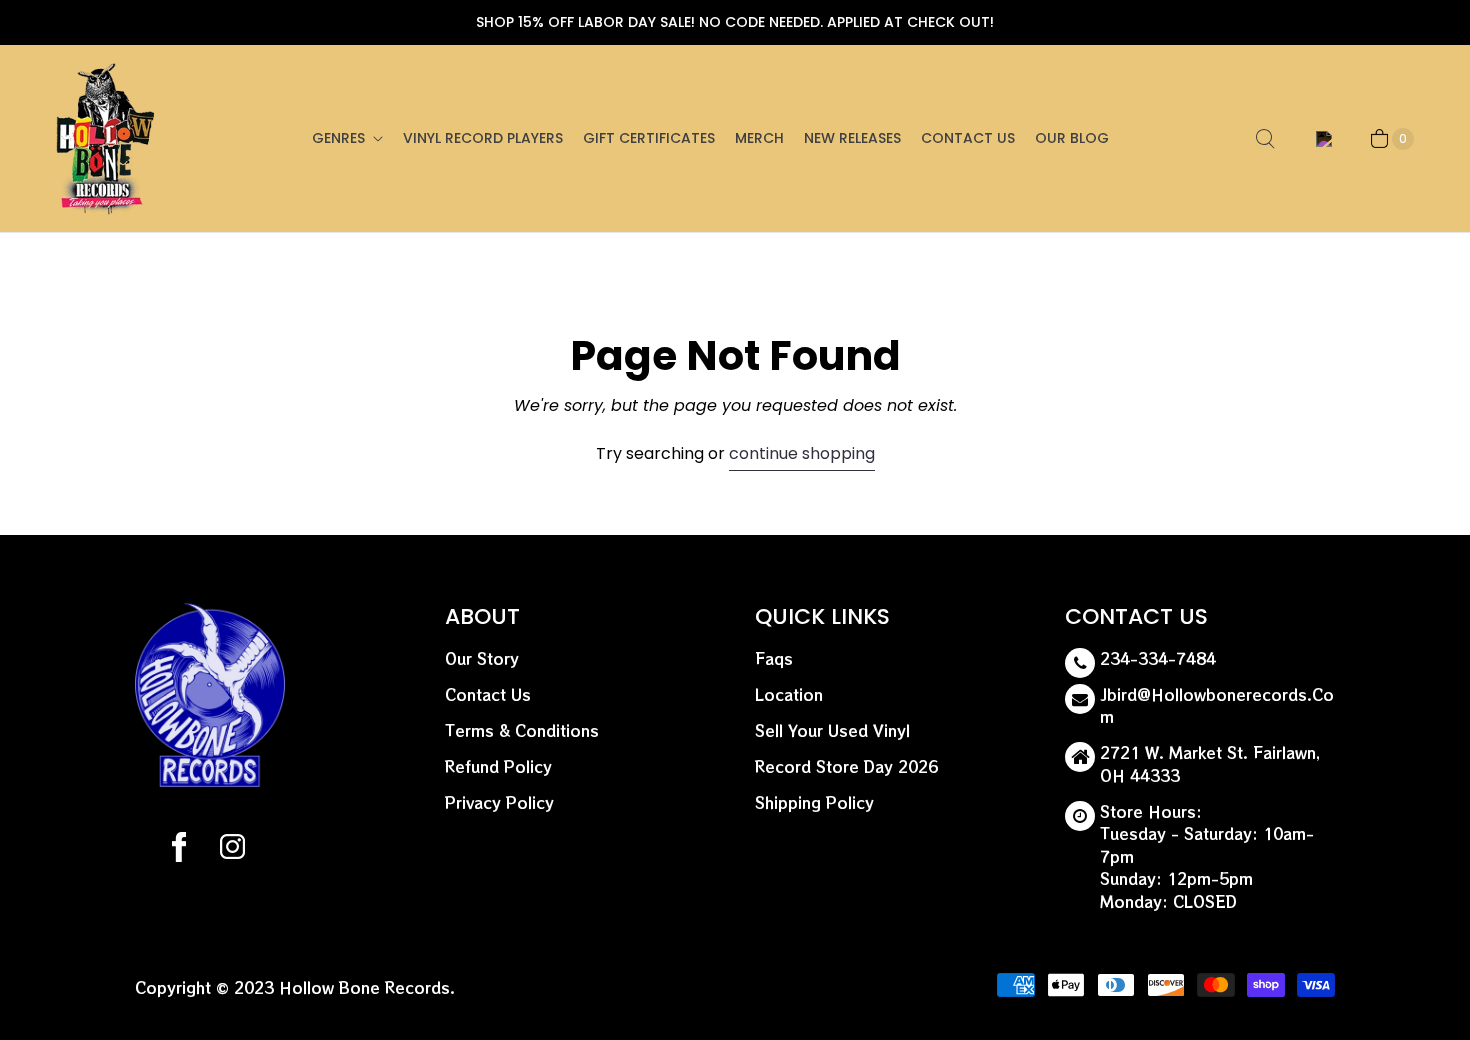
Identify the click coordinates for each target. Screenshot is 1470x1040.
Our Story (482, 658)
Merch (759, 138)
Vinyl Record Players (483, 138)
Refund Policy (498, 766)
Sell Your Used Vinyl (832, 730)
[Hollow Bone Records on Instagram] (231, 850)
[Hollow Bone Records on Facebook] (179, 850)
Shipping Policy (814, 802)
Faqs (774, 658)
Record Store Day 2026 (846, 766)
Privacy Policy (499, 802)
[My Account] (1320, 139)
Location (789, 694)
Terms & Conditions (522, 730)
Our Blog (1072, 138)
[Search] (1265, 139)
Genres (338, 138)
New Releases (852, 138)
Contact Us (968, 138)
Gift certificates (649, 138)
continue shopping (802, 453)
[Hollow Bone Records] (106, 138)
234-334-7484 (1158, 658)
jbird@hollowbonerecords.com (1217, 706)
